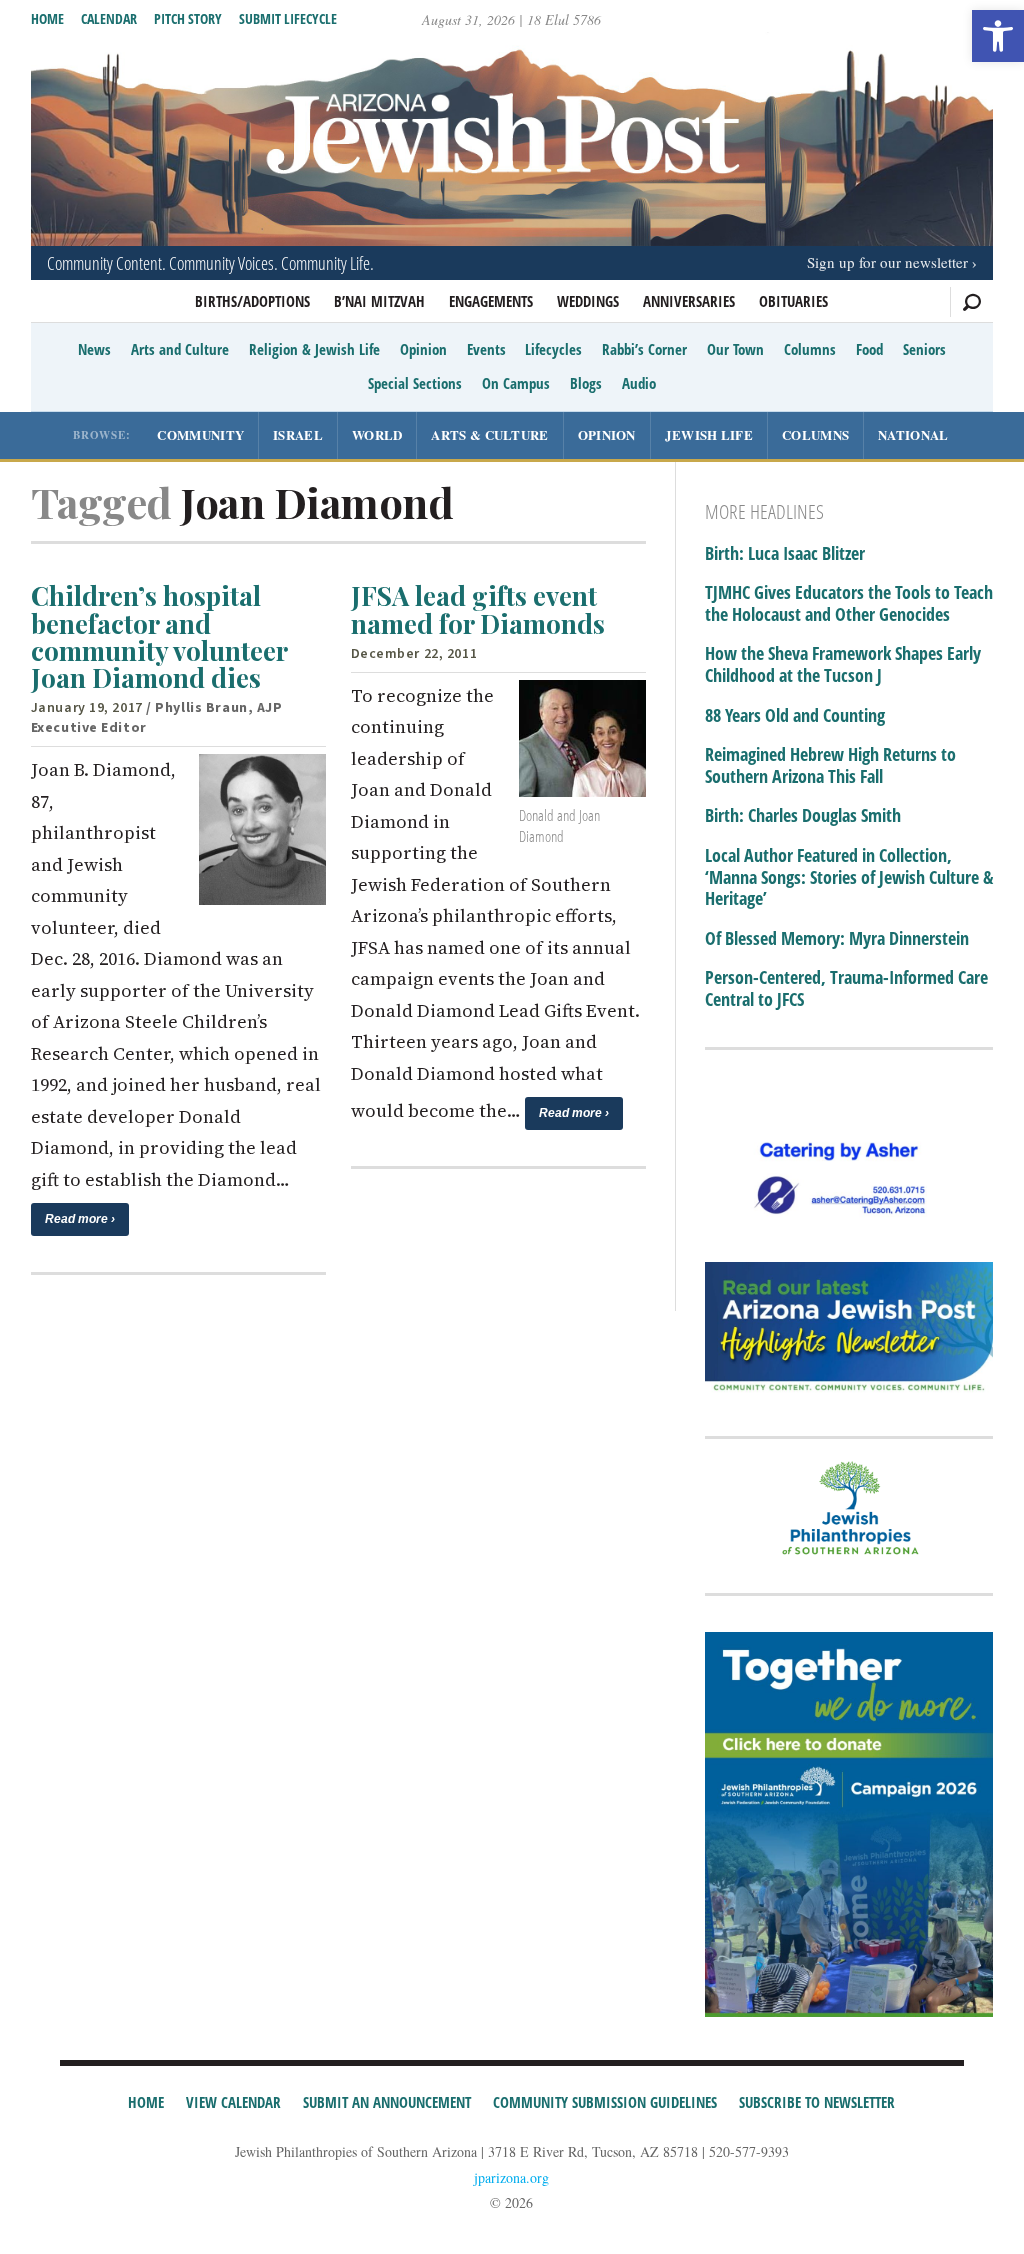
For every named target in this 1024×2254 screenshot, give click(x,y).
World (377, 434)
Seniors (924, 349)
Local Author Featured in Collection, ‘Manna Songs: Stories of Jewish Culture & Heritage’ (849, 877)
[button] (998, 36)
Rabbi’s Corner (644, 349)
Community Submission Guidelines (605, 2102)
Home (47, 18)
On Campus (516, 383)
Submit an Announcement (387, 2102)
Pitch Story (188, 18)
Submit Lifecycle (288, 18)
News (94, 349)
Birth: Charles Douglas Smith (803, 816)
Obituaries (793, 301)
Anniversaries (689, 301)
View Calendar (233, 2102)
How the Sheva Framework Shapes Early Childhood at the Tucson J (843, 664)
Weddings (588, 301)
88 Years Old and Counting (795, 716)
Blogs (586, 383)
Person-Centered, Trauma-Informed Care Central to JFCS (846, 988)
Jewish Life (709, 434)
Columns (810, 349)
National (913, 434)
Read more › (80, 1219)
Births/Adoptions (252, 301)
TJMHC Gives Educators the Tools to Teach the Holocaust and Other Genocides (849, 603)
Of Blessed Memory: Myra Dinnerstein (837, 939)
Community (200, 434)
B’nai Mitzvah (379, 301)
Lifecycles (553, 349)
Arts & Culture (489, 434)
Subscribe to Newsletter (817, 2102)
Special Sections (415, 383)
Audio (639, 383)
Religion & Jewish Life (314, 349)
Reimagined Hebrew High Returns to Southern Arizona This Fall (830, 765)
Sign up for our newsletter (887, 262)
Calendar (109, 18)
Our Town (735, 349)
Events (486, 349)
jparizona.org (511, 2177)
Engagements (491, 301)
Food (869, 349)
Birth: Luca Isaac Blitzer (785, 554)
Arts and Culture (180, 349)
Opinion (423, 349)
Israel (298, 434)
